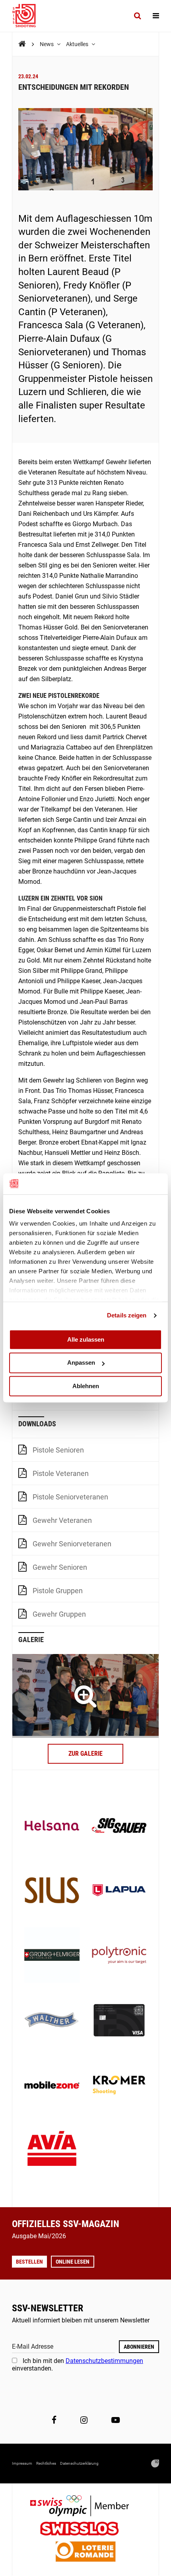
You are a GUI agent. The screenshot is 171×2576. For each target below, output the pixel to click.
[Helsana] (52, 1826)
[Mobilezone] (52, 2086)
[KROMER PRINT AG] (119, 2086)
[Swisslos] (86, 2530)
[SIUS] (52, 1891)
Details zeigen (127, 1315)
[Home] (22, 44)
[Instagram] (84, 2420)
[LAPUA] (119, 1891)
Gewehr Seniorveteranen (72, 1544)
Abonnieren (139, 2347)
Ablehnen (86, 1386)
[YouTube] (116, 2420)
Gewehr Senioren (60, 1567)
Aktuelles (78, 44)
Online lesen (73, 2262)
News (47, 44)
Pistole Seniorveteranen (70, 1497)
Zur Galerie (85, 1754)
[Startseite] (28, 16)
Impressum (22, 2463)
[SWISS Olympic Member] (85, 2507)
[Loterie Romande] (85, 2552)
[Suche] (137, 16)
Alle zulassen (86, 1339)
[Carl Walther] (52, 2021)
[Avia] (52, 2151)
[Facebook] (54, 2420)
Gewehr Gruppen (59, 1614)
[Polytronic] (119, 1956)
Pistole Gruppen (58, 1591)
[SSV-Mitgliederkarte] (119, 2021)
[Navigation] (156, 16)
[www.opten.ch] (155, 2464)
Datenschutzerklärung (79, 2463)
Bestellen (29, 2262)
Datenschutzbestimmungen (104, 2361)
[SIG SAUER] (119, 1826)
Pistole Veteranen (61, 1473)
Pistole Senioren (58, 1450)
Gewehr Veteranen (62, 1520)
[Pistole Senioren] (85, 1696)
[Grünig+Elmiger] (52, 1956)
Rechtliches (46, 2463)
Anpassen (81, 1363)
